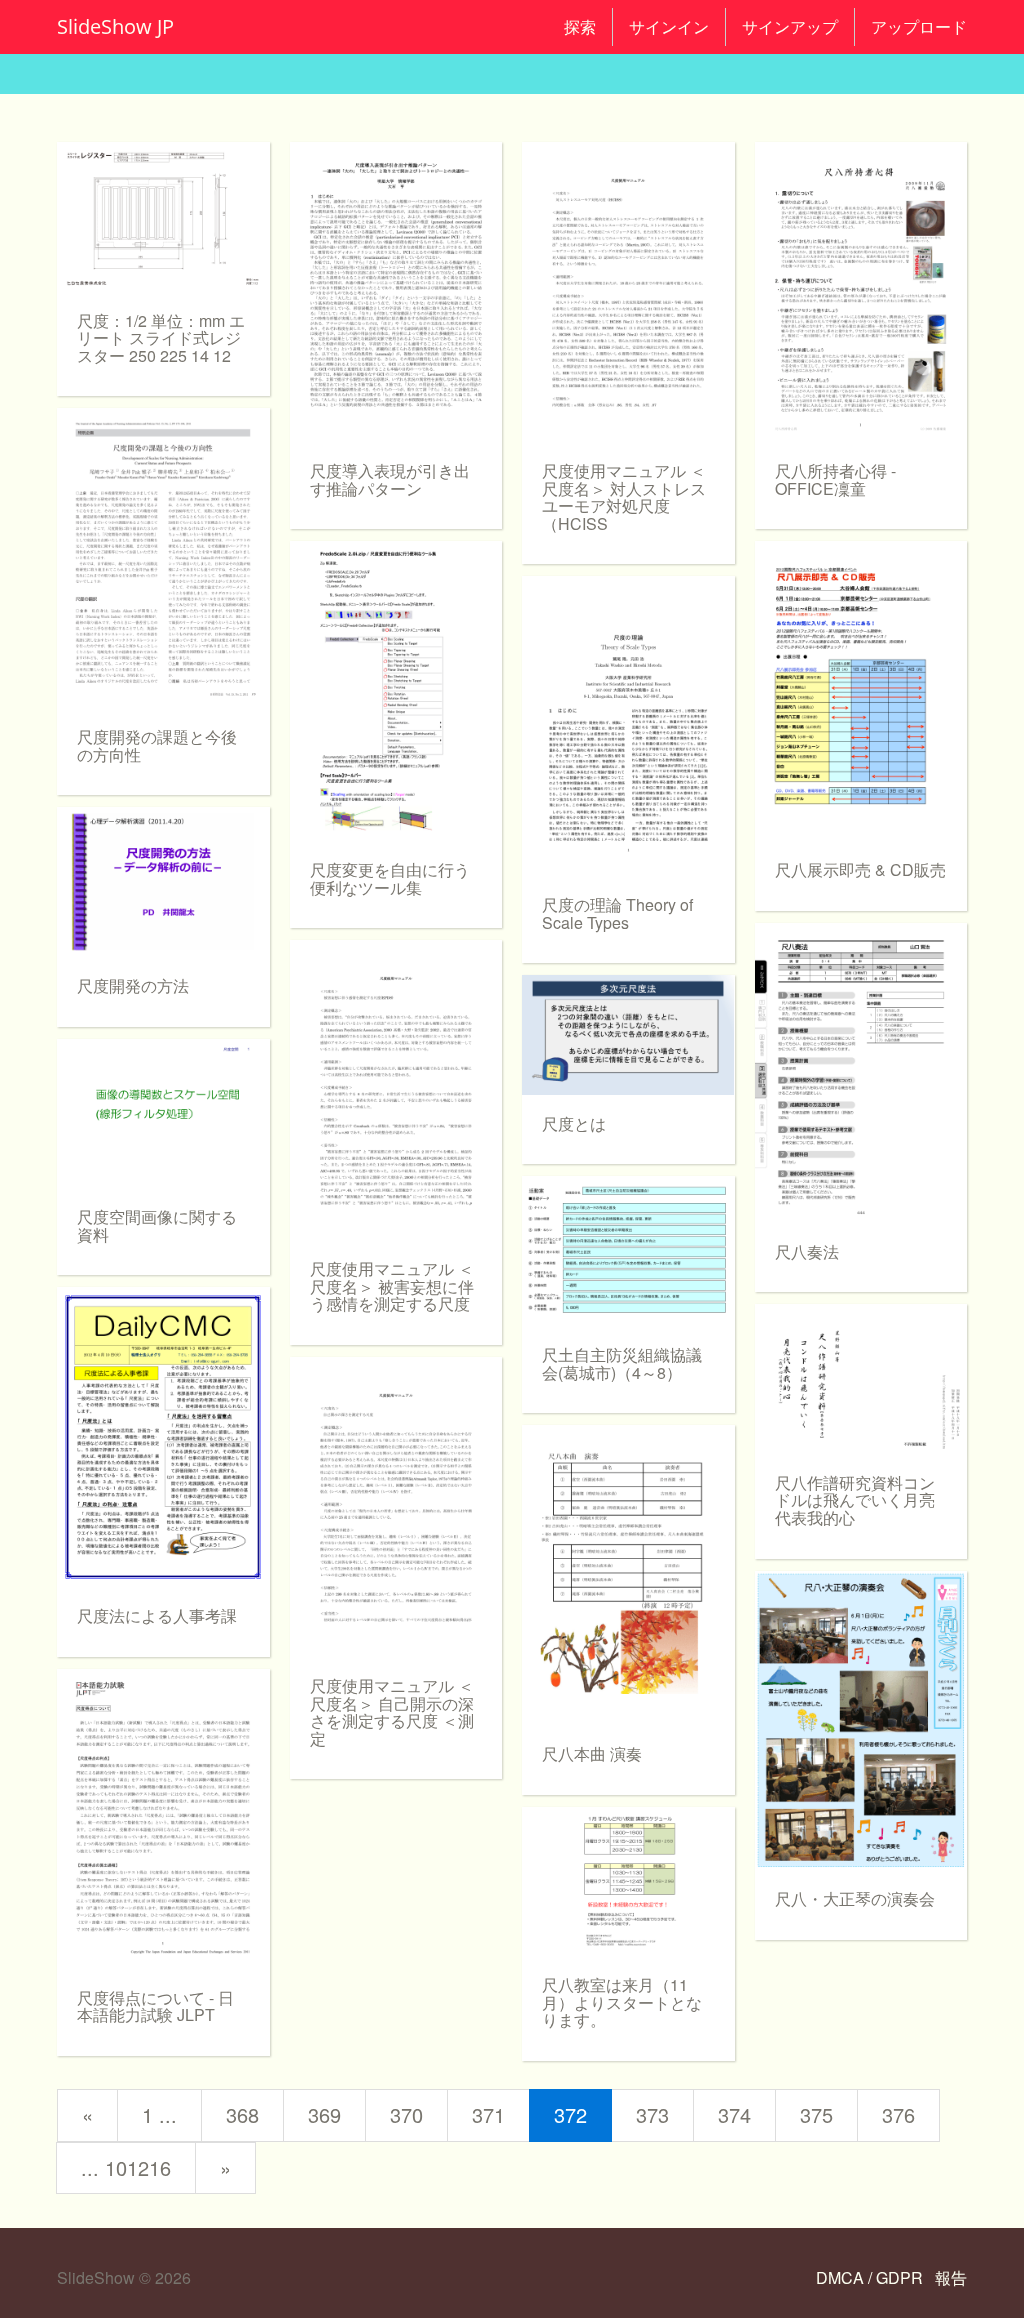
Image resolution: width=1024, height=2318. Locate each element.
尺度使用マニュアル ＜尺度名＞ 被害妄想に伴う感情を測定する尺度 (392, 1286)
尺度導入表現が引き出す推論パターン (390, 479)
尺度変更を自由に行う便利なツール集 (390, 878)
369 (324, 2114)
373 (652, 2114)
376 (898, 2114)
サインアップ (790, 27)
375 (816, 2114)
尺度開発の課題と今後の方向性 (157, 745)
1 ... (159, 2114)
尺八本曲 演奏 (592, 1753)
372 (570, 2114)
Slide (115, 26)
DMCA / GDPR (871, 2277)
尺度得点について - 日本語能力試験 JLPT (155, 2006)
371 (488, 2114)
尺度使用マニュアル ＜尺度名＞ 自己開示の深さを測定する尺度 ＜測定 (392, 1712)
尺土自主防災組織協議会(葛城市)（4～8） (622, 1363)
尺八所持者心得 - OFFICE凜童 (835, 479)
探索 (580, 27)
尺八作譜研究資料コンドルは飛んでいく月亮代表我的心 (855, 1500)
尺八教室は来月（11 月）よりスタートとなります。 (622, 2002)
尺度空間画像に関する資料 (157, 1225)
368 (242, 2114)
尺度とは (574, 1123)
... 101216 (126, 2167)
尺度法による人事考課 (157, 1615)
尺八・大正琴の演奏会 (855, 1898)
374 (734, 2114)
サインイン (669, 27)
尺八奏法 (807, 1251)
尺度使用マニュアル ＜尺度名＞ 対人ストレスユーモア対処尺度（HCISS (624, 497)
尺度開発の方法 (133, 985)
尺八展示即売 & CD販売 (860, 869)
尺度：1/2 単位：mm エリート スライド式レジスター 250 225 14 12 (161, 338)
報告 (951, 2277)
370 (406, 2114)
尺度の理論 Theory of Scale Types (617, 913)
